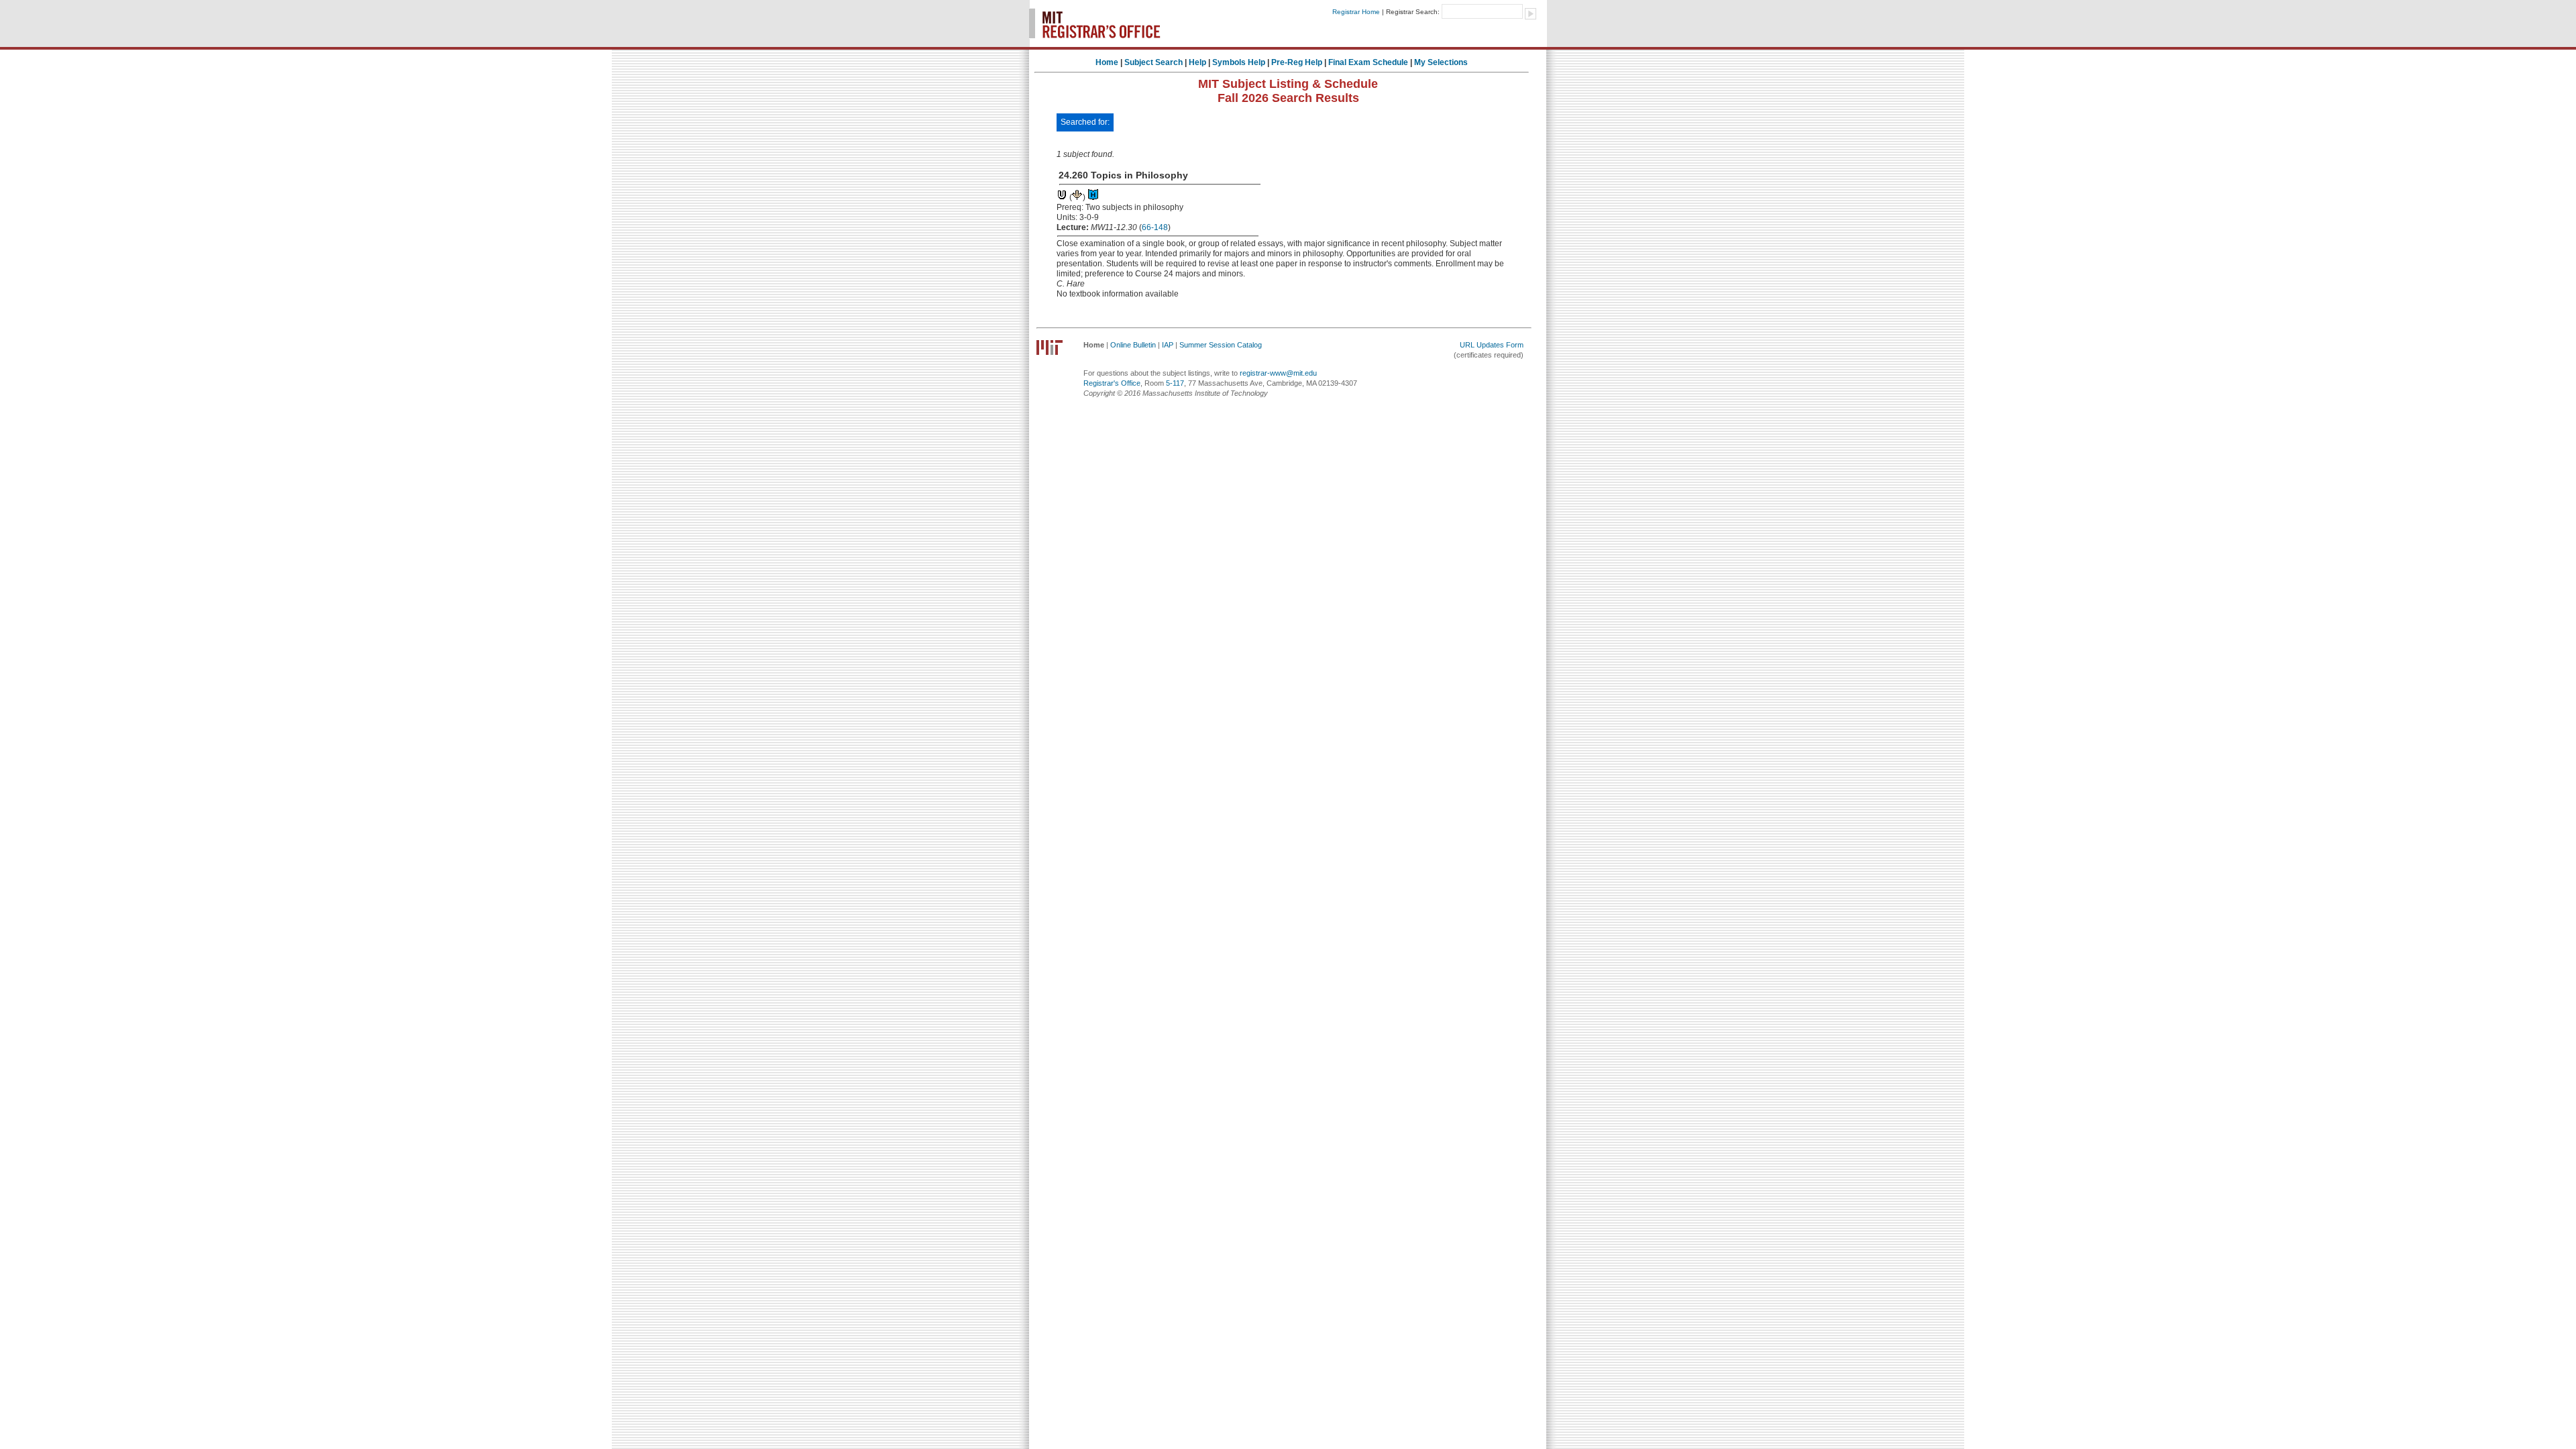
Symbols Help (1239, 62)
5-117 (1175, 383)
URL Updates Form (1492, 345)
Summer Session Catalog (1221, 345)
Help (1197, 62)
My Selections (1441, 62)
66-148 (1155, 227)
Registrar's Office (1112, 383)
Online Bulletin (1133, 345)
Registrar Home (1356, 12)
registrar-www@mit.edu (1278, 373)
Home (1107, 62)
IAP (1168, 345)
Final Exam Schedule (1368, 62)
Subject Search (1153, 62)
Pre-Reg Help (1297, 62)
